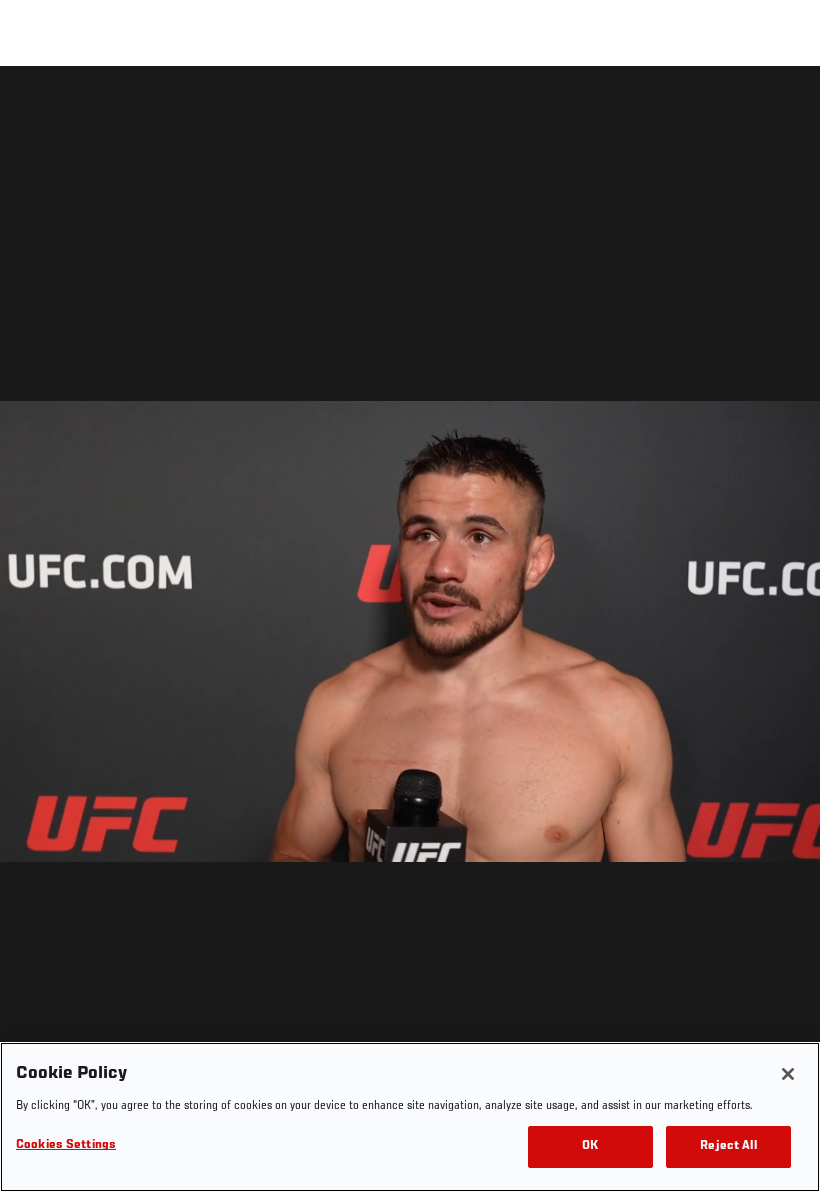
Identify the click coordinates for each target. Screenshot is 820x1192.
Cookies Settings (66, 1145)
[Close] (788, 1074)
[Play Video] (410, 632)
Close (782, 106)
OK (590, 1146)
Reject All (728, 1146)
